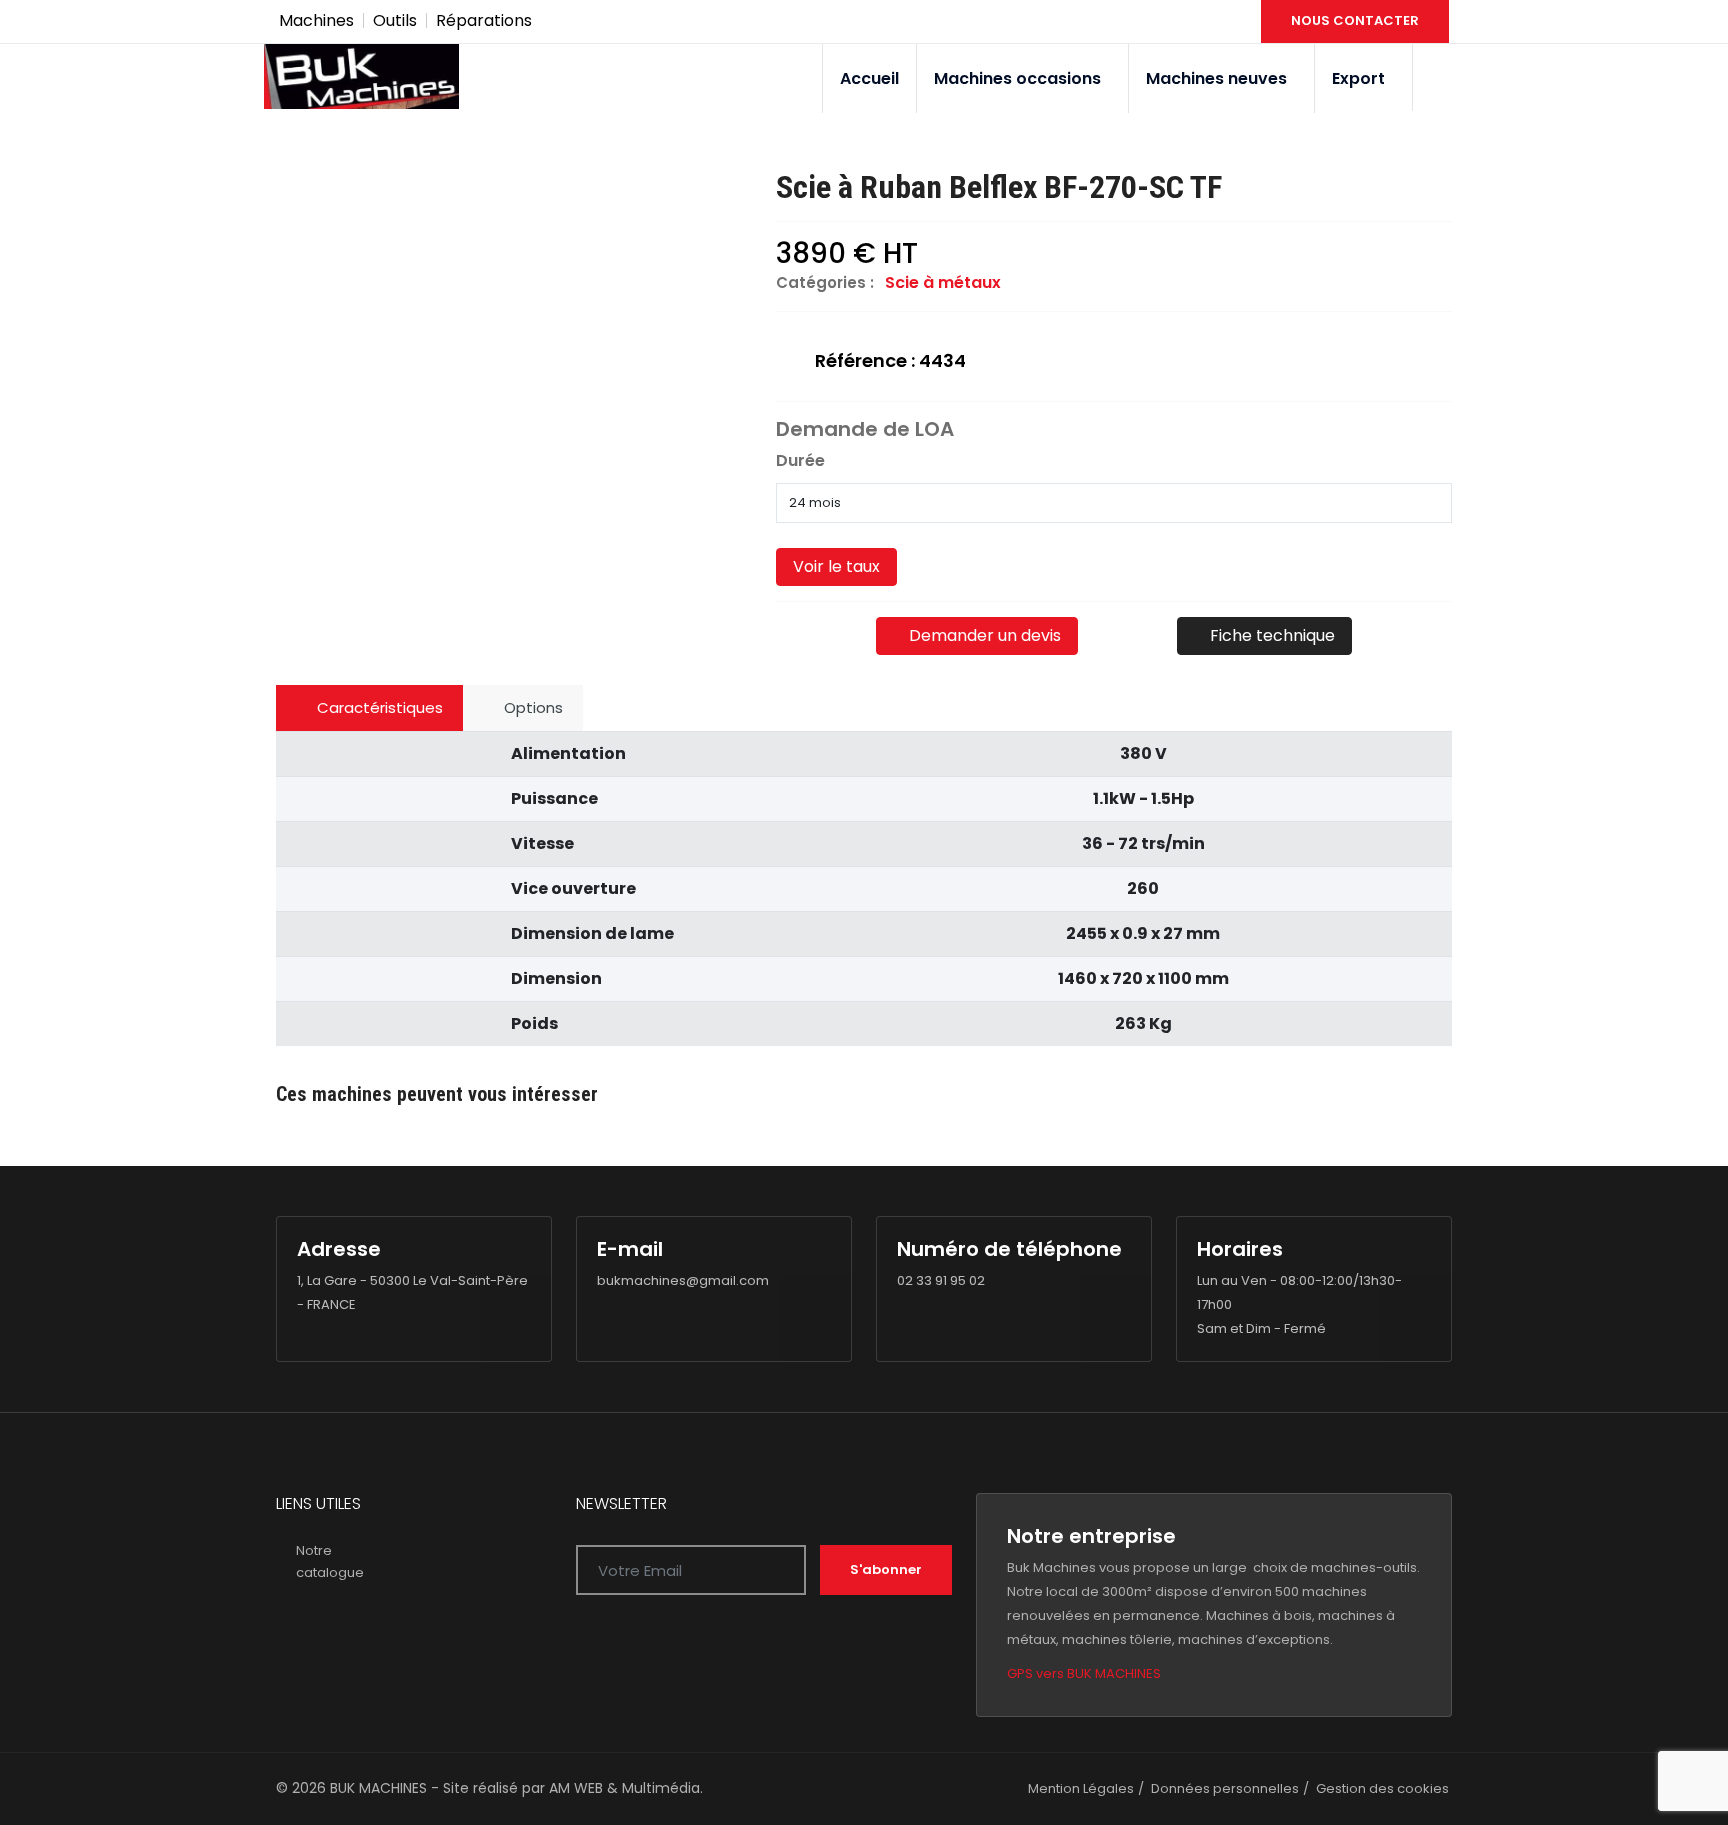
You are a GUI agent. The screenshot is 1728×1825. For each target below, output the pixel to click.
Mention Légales (1081, 1788)
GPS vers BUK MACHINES (1084, 1673)
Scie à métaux (943, 282)
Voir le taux (836, 566)
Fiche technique (1270, 635)
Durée (800, 460)
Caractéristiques (378, 707)
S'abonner (886, 1569)
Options (531, 707)
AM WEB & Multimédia (624, 1788)
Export (1358, 78)
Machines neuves (1216, 78)
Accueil (869, 78)
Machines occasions (1017, 78)
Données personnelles (1225, 1788)
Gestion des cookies (1382, 1788)
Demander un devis (983, 635)
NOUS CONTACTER (1355, 20)
